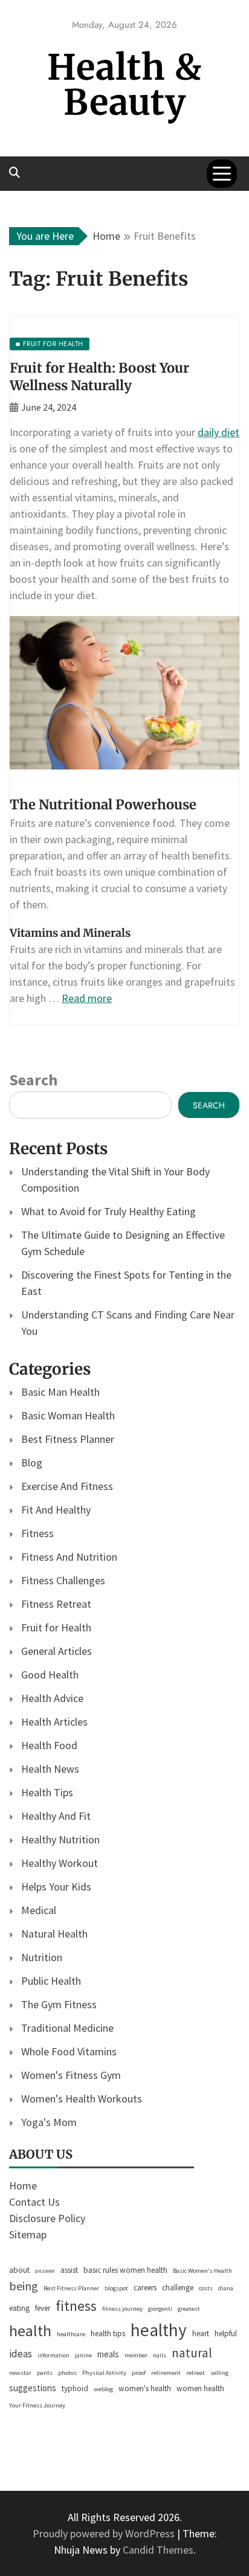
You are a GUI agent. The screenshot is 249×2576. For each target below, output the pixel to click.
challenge (178, 2288)
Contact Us (34, 2202)
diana (226, 2288)
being (24, 2286)
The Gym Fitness (59, 2004)
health (30, 2330)
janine (83, 2355)
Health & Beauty (124, 85)
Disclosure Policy (47, 2218)
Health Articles (54, 1722)
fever (43, 2308)
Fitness (37, 1533)
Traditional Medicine (67, 2028)
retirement (166, 2373)
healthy (159, 2330)
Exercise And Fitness (67, 1486)
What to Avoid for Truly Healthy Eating (108, 1211)
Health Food (49, 1745)
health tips (108, 2333)
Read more (87, 998)
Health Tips (47, 1792)
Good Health (50, 1675)
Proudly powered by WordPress (105, 2533)
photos (67, 2373)
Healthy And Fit (56, 1816)
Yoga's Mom (49, 2122)
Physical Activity (104, 2373)
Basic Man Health (60, 1392)
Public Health (51, 1981)
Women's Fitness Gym (71, 2075)
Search (33, 1080)
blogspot (116, 2288)
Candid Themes (158, 2550)
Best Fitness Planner (68, 1439)
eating (19, 2308)
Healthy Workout (60, 1863)
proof (139, 2373)
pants (45, 2373)
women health (200, 2388)
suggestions (33, 2388)
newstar (20, 2373)
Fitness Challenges (63, 1580)
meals (108, 2354)
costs (206, 2288)
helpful (226, 2333)
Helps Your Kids (56, 1887)
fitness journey (122, 2309)
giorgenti (160, 2309)
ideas (21, 2354)
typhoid (75, 2388)
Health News (50, 1769)
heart (201, 2333)
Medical (39, 1910)
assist (69, 2270)
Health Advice (52, 1698)
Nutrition (42, 1957)
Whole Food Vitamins (69, 2051)
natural (192, 2353)
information (53, 2355)
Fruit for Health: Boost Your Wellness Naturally (99, 377)
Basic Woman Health (68, 1415)
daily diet (218, 432)
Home (23, 2186)
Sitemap (28, 2234)
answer (45, 2271)
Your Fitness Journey (37, 2405)
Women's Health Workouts (82, 2099)
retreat (196, 2373)
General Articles (57, 1651)
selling (219, 2373)
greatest (189, 2309)
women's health (145, 2388)
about (19, 2270)
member (136, 2355)
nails (160, 2355)
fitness (76, 2306)
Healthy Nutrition (60, 1839)
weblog (103, 2389)
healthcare (71, 2334)
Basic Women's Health (202, 2271)
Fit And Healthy (56, 1510)
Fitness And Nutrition (69, 1557)
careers (145, 2288)
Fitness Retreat (56, 1604)
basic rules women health (125, 2270)
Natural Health (54, 1934)
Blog (32, 1463)
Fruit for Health (56, 1627)
